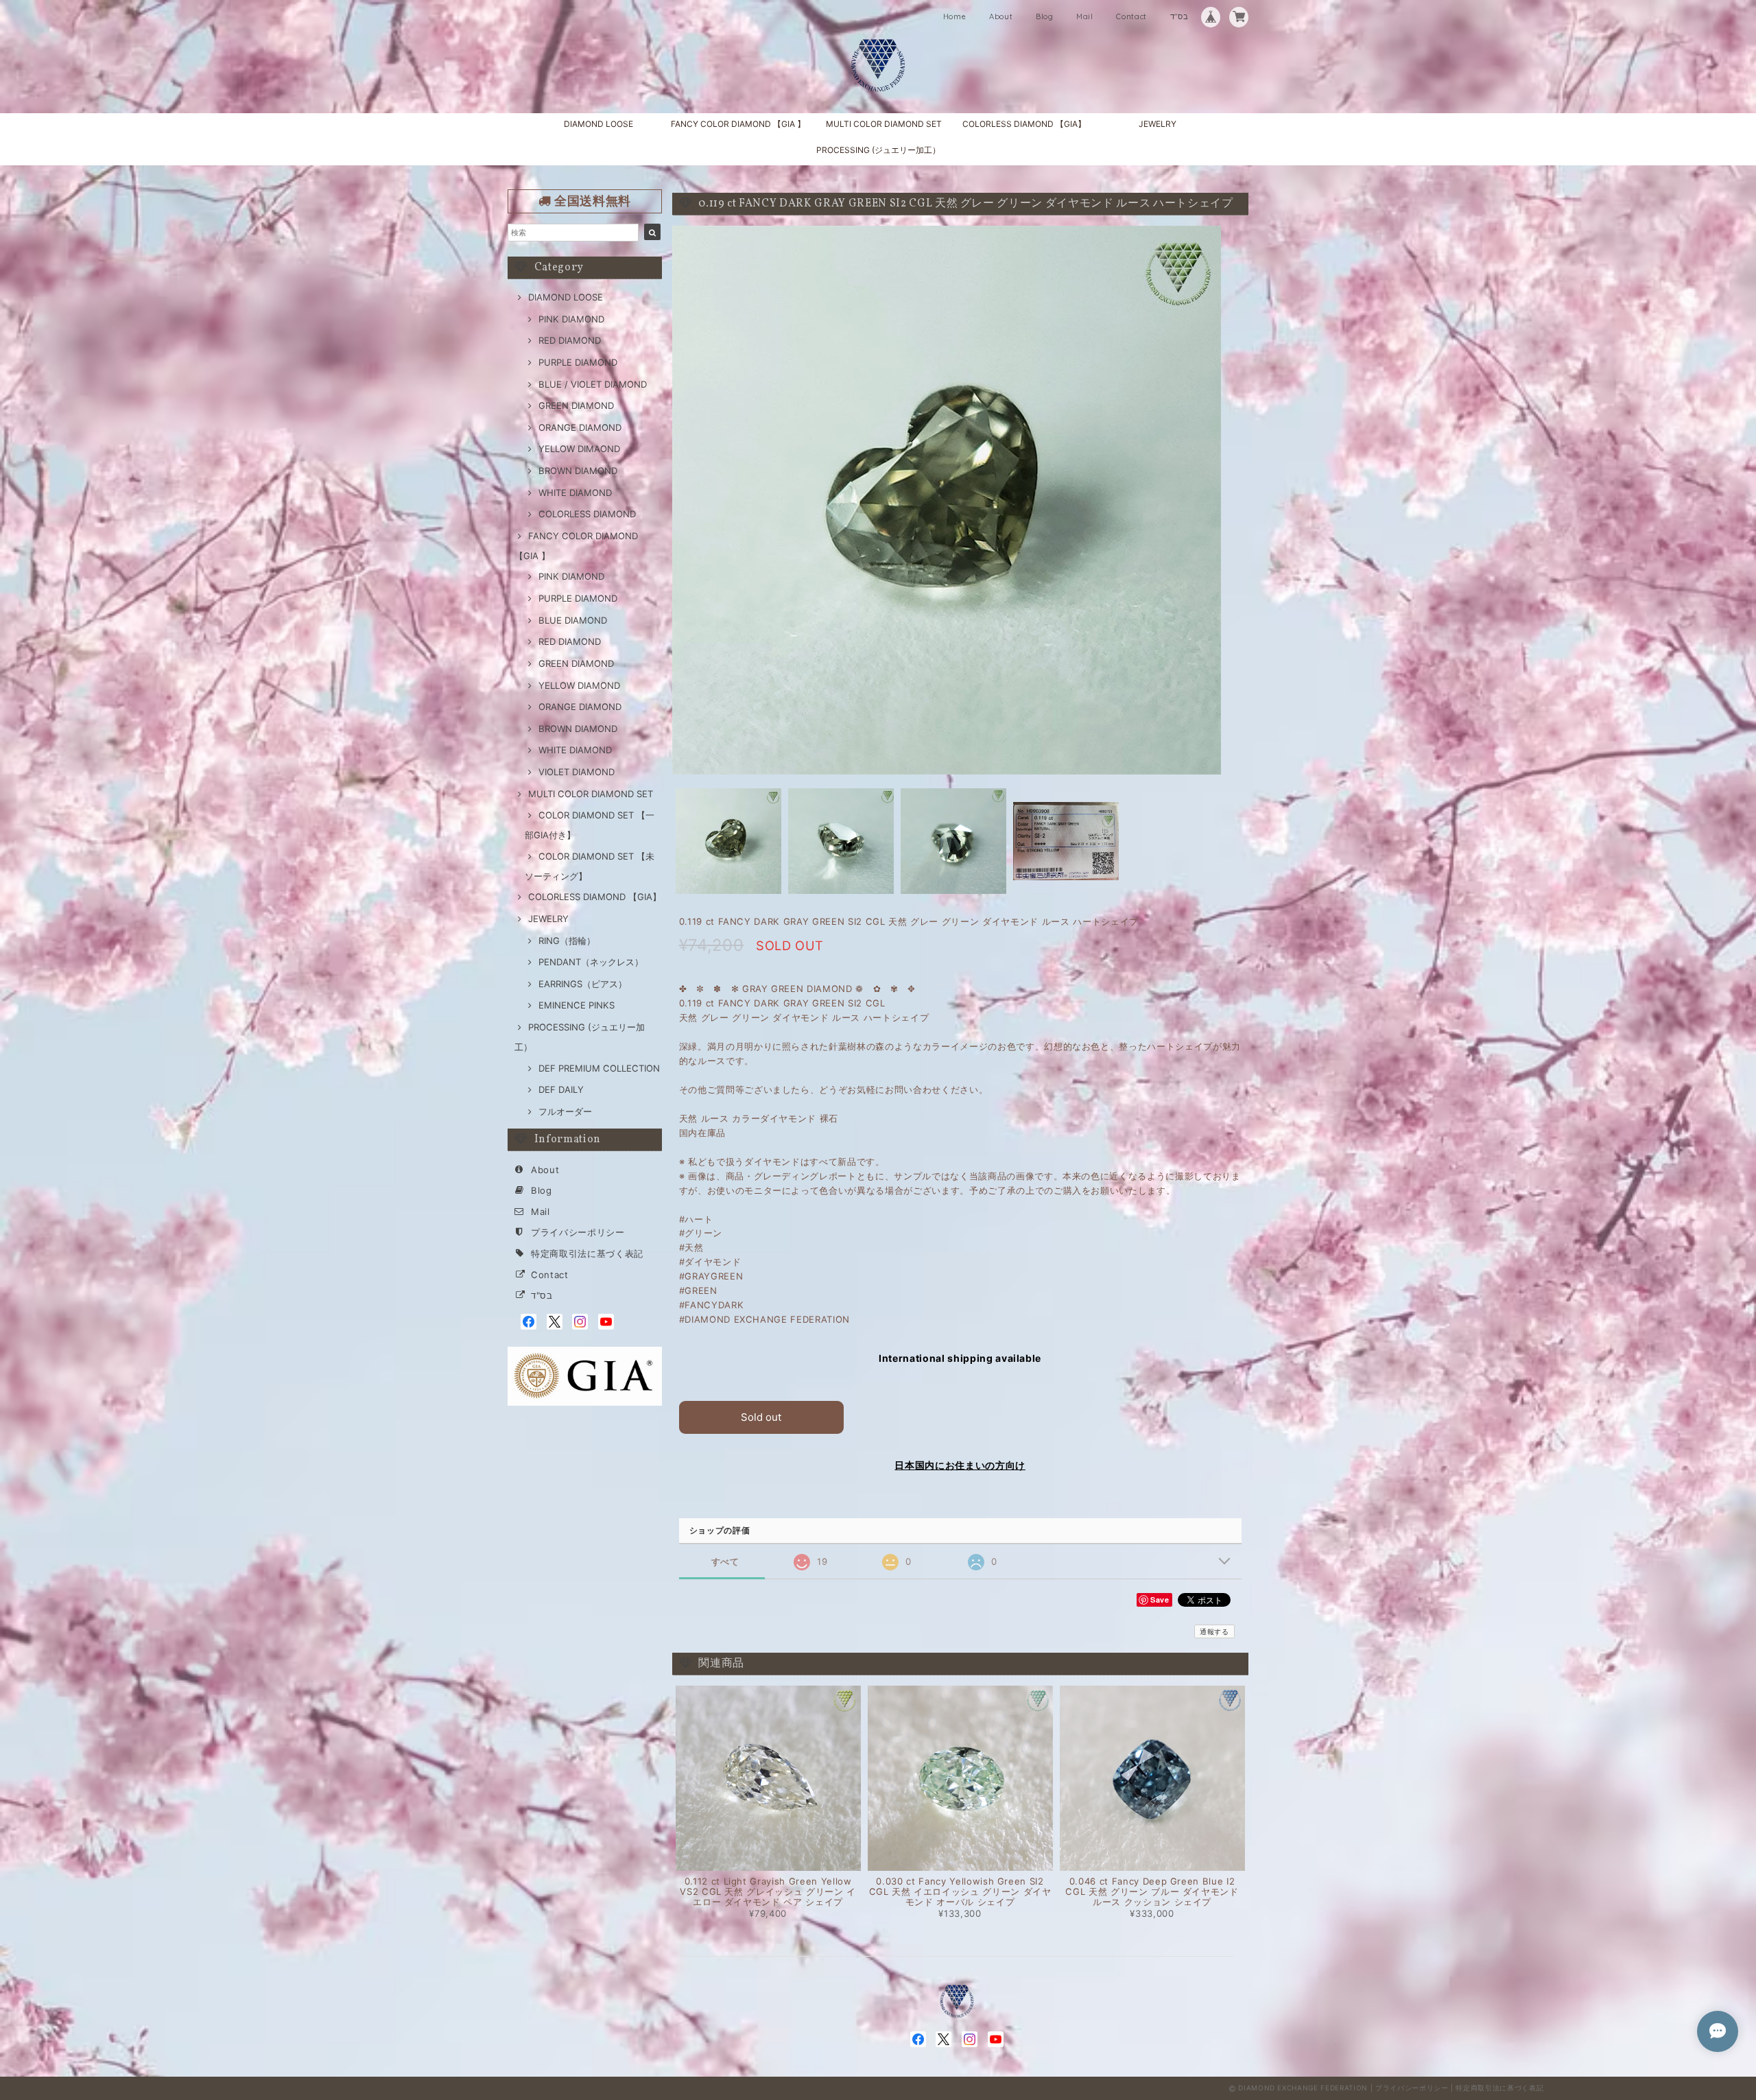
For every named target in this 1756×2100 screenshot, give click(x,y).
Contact (1131, 16)
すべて (725, 1562)
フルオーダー (565, 1111)
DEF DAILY (561, 1089)
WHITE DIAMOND (575, 493)
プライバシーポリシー (578, 1232)
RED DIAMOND (570, 340)
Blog (1045, 16)
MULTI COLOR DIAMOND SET (884, 124)
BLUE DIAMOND (573, 620)
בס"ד (1179, 16)
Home (955, 16)
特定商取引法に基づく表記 (587, 1253)
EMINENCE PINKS (577, 1005)
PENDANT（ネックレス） (591, 962)
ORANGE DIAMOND (580, 427)
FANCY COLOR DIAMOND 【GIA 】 (738, 124)
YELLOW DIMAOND (579, 449)
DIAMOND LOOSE (598, 124)
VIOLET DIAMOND (577, 772)
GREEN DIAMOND (576, 405)
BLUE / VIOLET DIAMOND (593, 384)
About (1001, 16)
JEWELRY (1158, 124)
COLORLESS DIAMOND (587, 514)
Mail (1085, 16)
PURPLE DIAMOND (578, 362)
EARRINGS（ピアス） (583, 984)
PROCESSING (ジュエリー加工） (878, 150)
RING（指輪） (567, 941)
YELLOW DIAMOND (579, 685)
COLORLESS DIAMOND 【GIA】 (1024, 124)
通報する (1214, 1631)
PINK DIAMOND (571, 319)
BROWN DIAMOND (578, 471)
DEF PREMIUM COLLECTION (599, 1068)
